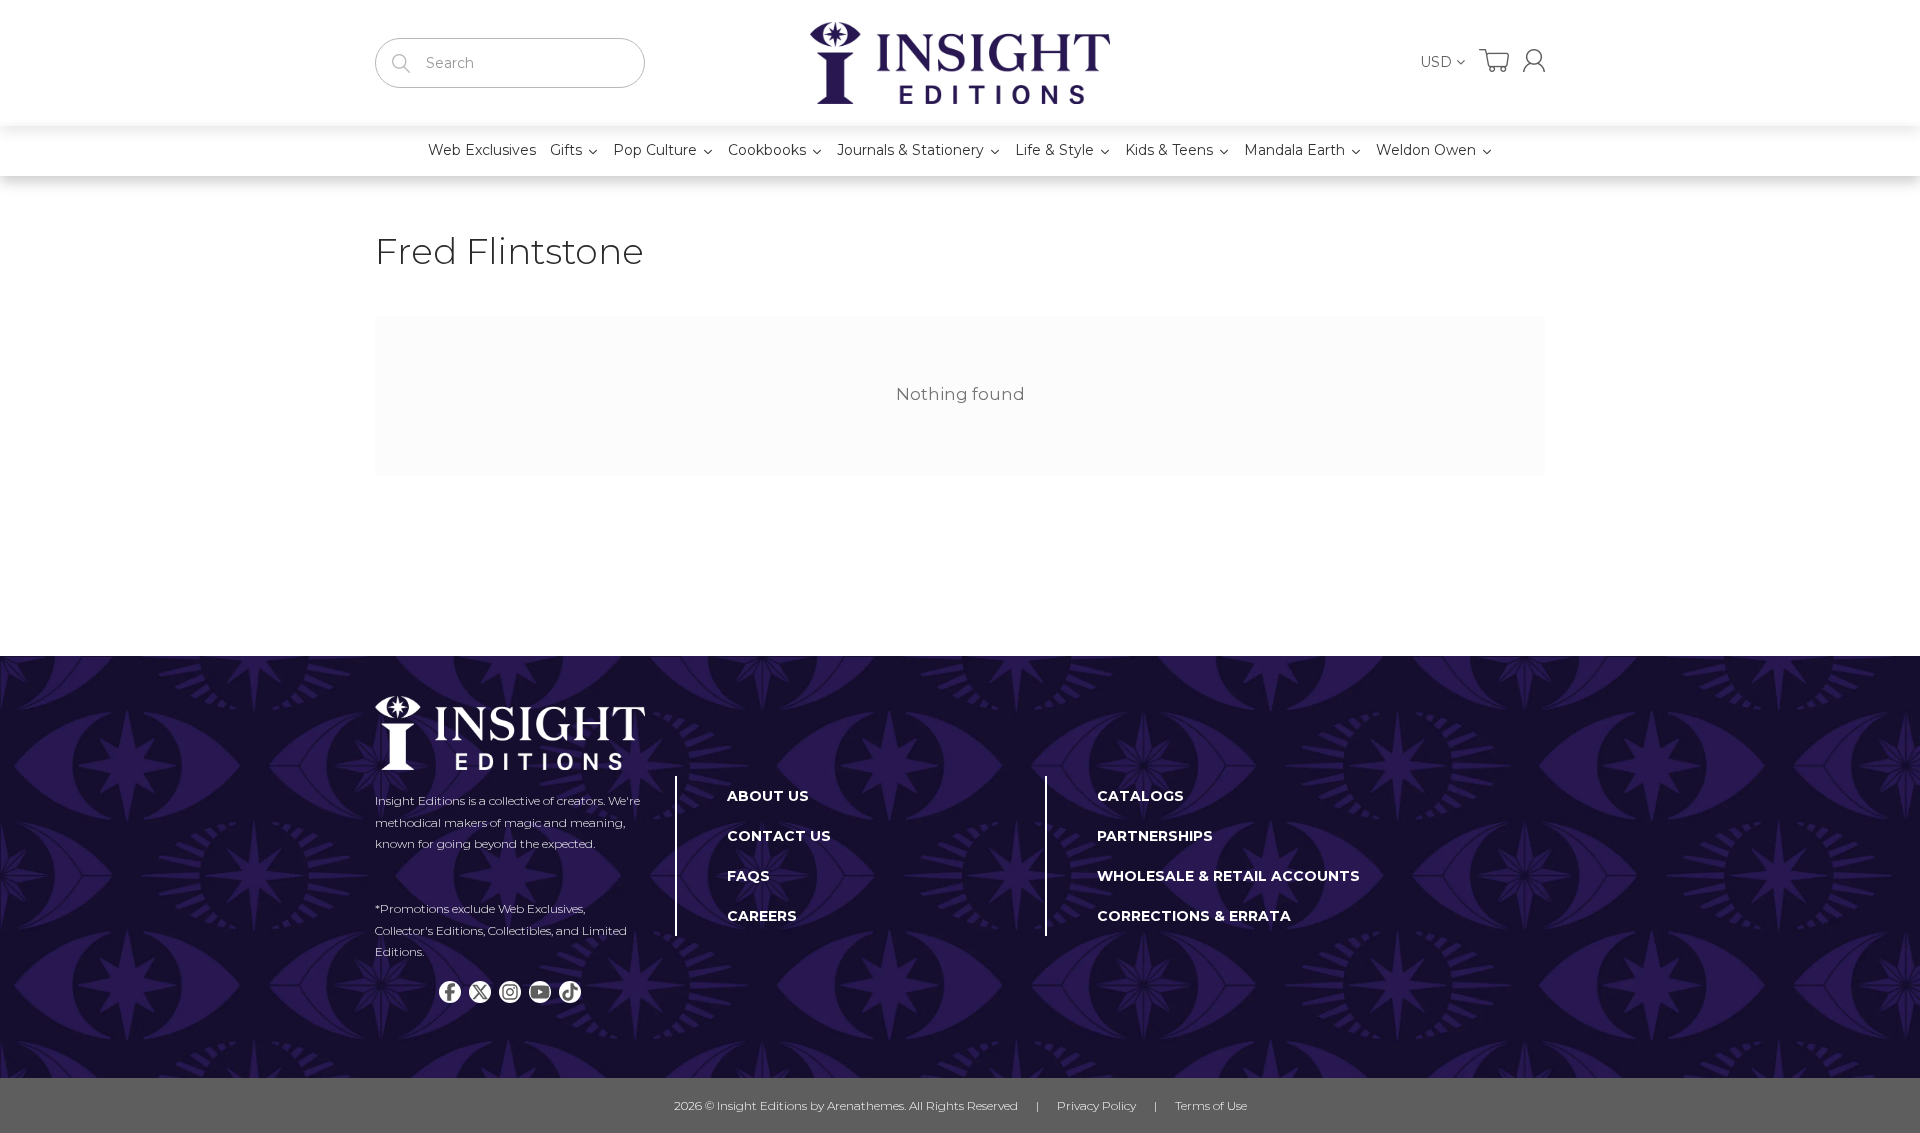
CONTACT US (779, 836)
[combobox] (510, 63)
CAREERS (762, 916)
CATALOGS (1140, 796)
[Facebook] (450, 992)
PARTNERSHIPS (1155, 836)
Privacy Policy (1096, 1105)
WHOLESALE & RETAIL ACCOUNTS (1228, 876)
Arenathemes (865, 1105)
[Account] (1534, 60)
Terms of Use (1211, 1105)
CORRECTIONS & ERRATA (1194, 916)
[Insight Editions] (960, 63)
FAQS (748, 876)
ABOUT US (768, 796)
